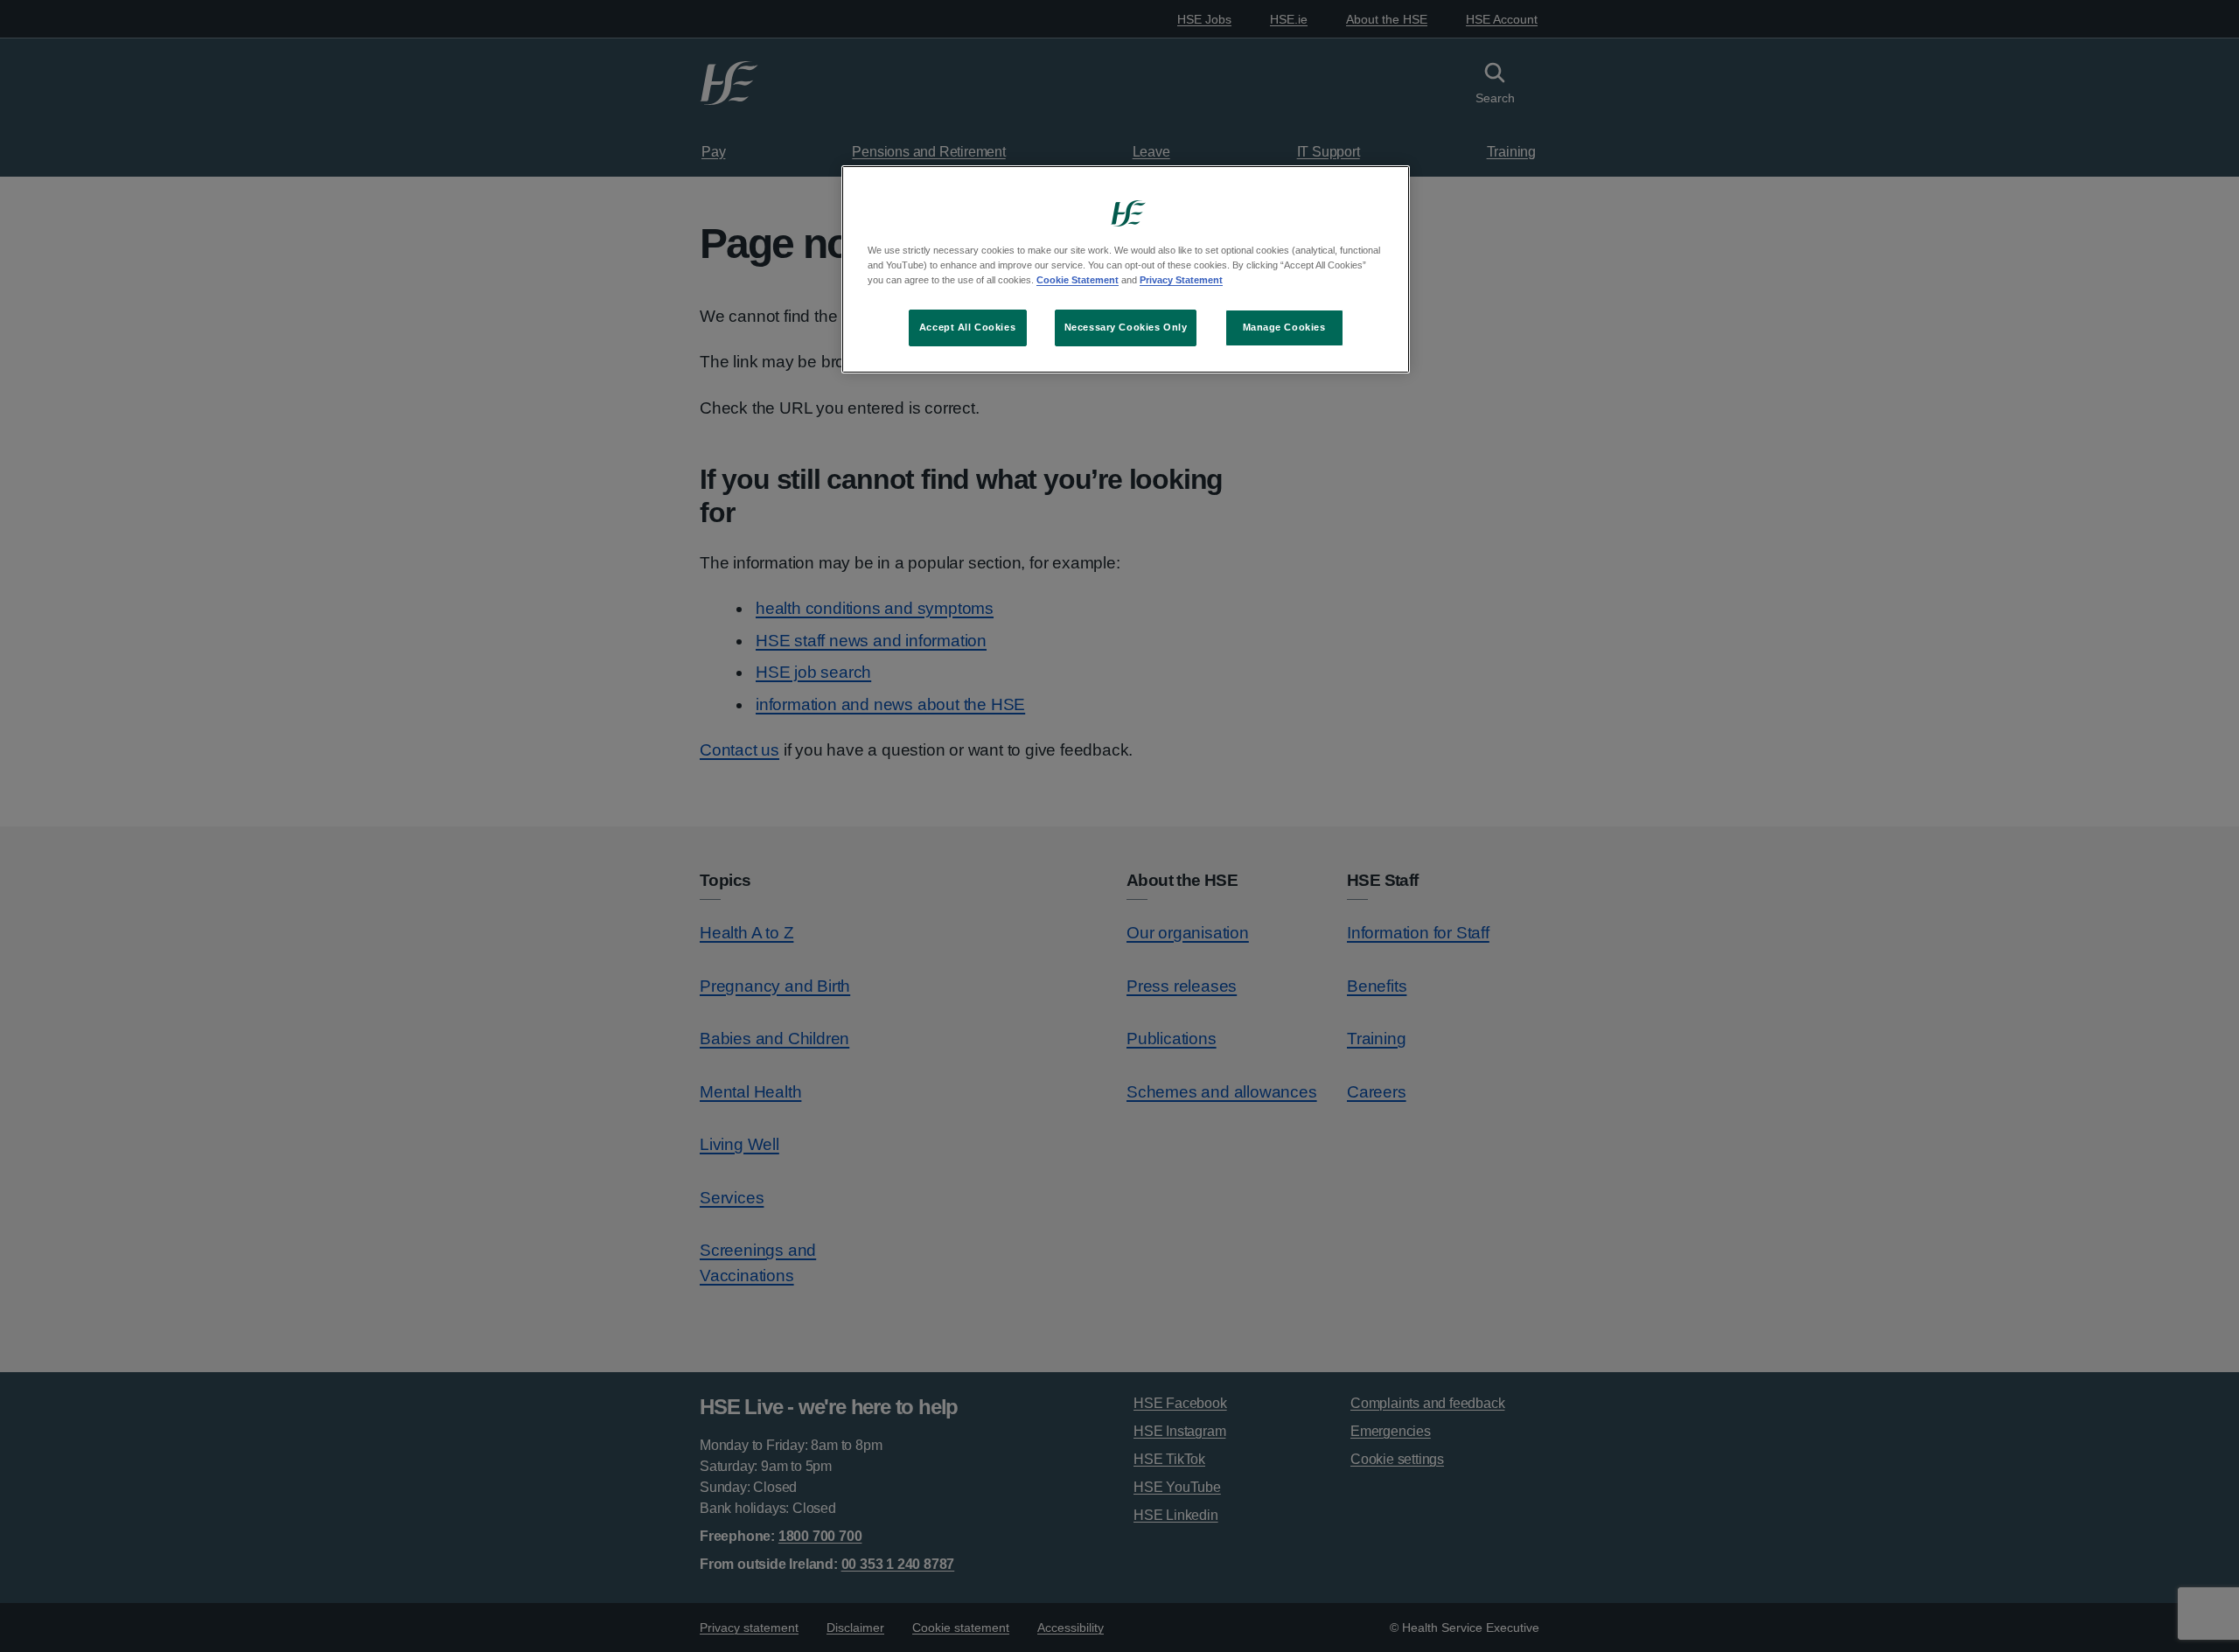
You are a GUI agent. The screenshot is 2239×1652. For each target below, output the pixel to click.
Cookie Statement (1078, 280)
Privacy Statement (1181, 280)
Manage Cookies (1284, 327)
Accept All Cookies (967, 327)
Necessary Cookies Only (1126, 327)
